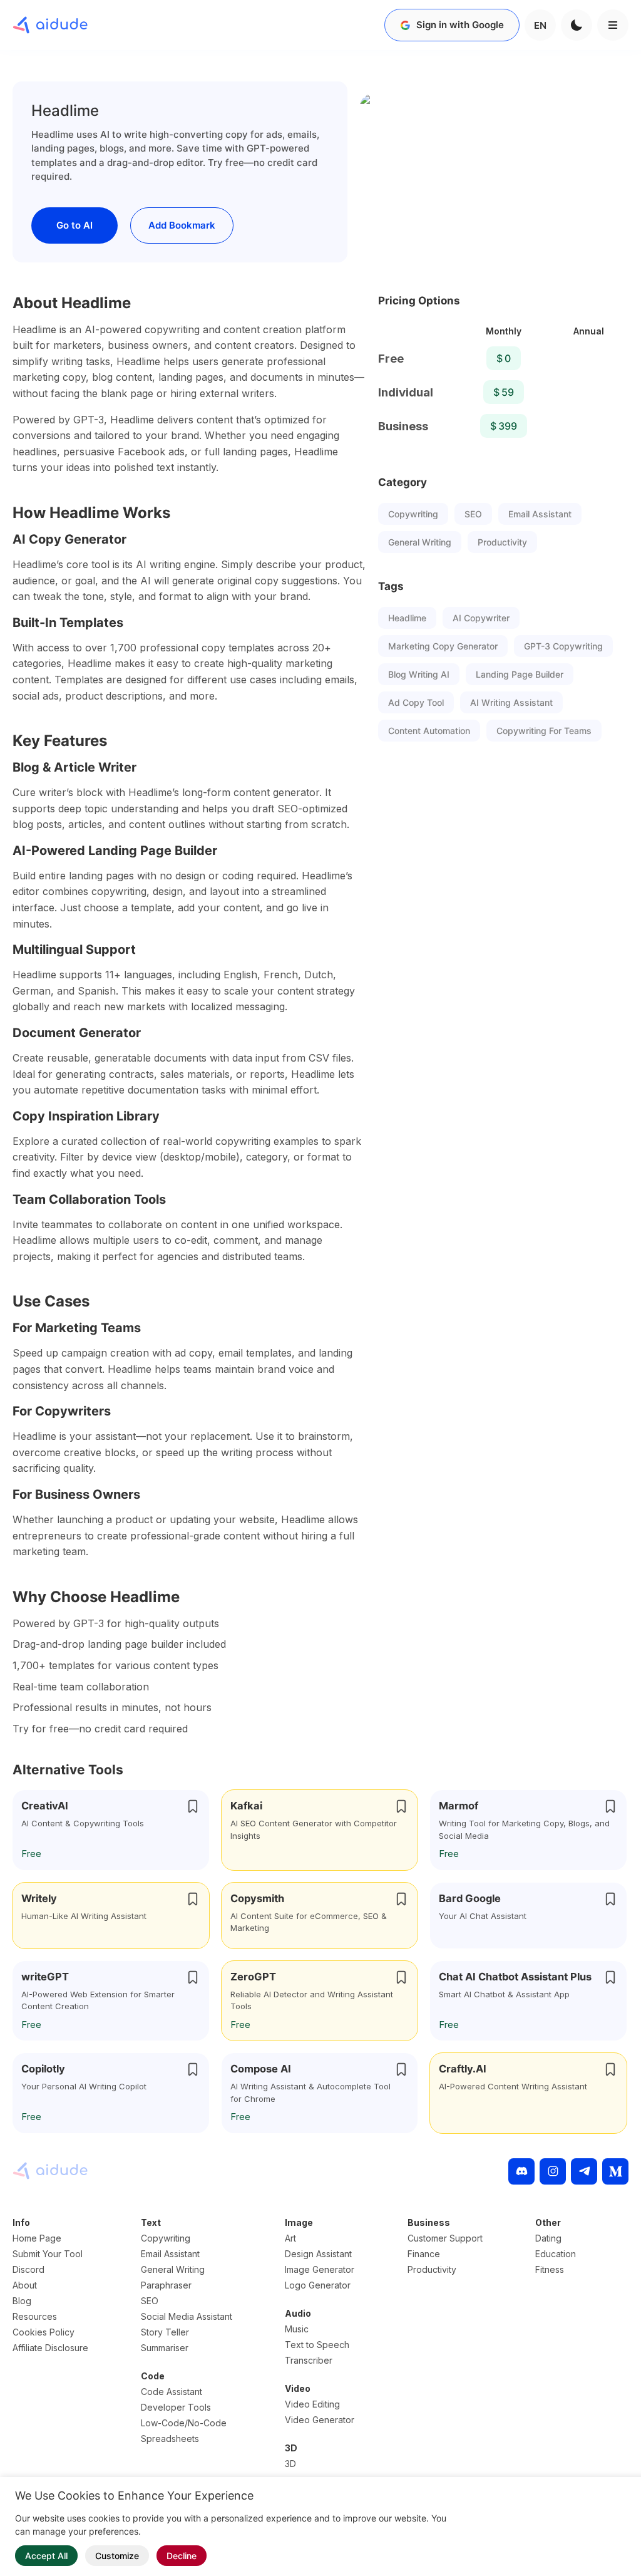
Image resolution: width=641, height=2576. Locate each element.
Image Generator (320, 2269)
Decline (182, 2556)
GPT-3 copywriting (563, 646)
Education (556, 2254)
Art (290, 2238)
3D (290, 2464)
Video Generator (320, 2420)
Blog (22, 2301)
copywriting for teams (544, 731)
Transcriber (309, 2360)
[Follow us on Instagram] (553, 2171)
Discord (28, 2269)
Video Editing (312, 2404)
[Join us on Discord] (521, 2171)
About (25, 2285)
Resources (35, 2316)
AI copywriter (481, 618)
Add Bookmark (182, 225)
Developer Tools (176, 2407)
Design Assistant (318, 2254)
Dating (548, 2238)
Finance (424, 2254)
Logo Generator (318, 2285)
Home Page (37, 2238)
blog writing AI (419, 674)
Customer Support (445, 2238)
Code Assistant (172, 2392)
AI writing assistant (511, 702)
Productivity (502, 542)
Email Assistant (540, 514)
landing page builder (520, 674)
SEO (473, 514)
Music (297, 2329)
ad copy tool (416, 702)
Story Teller (165, 2332)
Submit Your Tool (48, 2254)
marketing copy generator (443, 646)
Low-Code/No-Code (184, 2423)
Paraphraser (166, 2285)
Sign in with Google (460, 25)
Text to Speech (317, 2345)
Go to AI (74, 225)
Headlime (407, 618)
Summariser (165, 2348)
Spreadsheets (170, 2439)
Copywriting (413, 514)
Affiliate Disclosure (50, 2348)
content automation (429, 731)
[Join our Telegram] (584, 2171)
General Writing (420, 542)
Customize (117, 2556)
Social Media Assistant (187, 2316)
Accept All (46, 2556)
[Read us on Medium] (615, 2171)
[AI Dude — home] (50, 25)
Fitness (550, 2269)
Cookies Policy (44, 2332)
